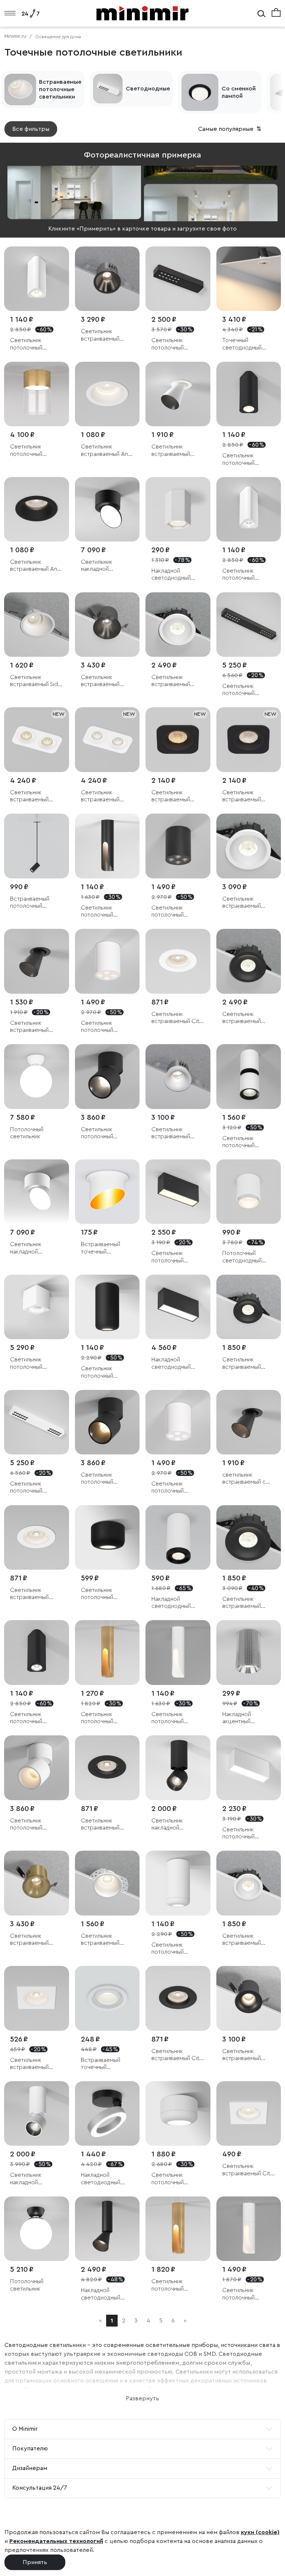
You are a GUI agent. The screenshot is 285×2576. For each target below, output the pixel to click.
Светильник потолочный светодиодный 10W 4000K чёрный (107, 1372)
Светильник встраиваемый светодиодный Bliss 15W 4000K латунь (36, 1940)
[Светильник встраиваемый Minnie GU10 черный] (107, 1768)
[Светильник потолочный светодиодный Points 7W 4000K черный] (178, 846)
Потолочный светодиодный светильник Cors (245, 1257)
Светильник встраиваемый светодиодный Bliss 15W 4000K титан (107, 681)
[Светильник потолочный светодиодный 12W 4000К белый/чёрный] (249, 1077)
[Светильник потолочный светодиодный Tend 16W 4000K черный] (249, 625)
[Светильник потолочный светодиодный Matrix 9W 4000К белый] (37, 1307)
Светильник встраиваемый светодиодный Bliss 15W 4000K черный (248, 2055)
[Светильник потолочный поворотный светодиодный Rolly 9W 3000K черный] (107, 1422)
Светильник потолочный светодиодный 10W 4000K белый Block (249, 1833)
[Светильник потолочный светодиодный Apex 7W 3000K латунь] (107, 1653)
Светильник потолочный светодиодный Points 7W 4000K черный (174, 912)
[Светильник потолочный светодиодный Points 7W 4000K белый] (178, 1422)
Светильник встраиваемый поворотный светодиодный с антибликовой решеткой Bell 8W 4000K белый (176, 451)
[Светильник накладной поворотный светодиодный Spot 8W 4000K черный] (178, 1768)
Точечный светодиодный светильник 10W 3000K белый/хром (244, 344)
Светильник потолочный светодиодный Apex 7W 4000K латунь (173, 2285)
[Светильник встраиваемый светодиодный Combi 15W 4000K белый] (178, 625)
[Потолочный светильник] (37, 1077)
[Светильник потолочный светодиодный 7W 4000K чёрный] (107, 1538)
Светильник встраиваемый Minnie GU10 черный (100, 1825)
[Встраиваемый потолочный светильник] (37, 846)
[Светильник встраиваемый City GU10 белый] (178, 961)
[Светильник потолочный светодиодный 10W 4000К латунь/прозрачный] (37, 394)
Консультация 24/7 (40, 2488)
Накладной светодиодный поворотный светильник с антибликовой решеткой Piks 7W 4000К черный (106, 2294)
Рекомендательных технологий (56, 2541)
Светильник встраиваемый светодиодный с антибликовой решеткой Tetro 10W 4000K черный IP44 (249, 796)
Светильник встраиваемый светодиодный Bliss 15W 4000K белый (177, 1133)
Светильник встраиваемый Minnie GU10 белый (35, 1594)
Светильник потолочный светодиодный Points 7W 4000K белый (174, 1488)
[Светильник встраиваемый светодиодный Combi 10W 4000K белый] (249, 1883)
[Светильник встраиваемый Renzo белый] (107, 1883)
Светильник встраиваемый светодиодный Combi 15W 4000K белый (176, 681)
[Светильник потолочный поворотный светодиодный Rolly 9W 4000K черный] (107, 1077)
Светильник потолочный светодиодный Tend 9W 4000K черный (173, 344)
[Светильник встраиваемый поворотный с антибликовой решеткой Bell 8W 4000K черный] (37, 961)
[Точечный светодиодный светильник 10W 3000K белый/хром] (249, 279)
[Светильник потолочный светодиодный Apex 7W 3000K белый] (249, 2229)
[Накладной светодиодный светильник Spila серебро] (107, 2114)
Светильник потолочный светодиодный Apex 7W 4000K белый (173, 1718)
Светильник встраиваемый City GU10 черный (177, 2055)
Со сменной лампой (239, 92)
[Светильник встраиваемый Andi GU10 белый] (107, 394)
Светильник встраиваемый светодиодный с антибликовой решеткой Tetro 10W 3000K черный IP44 (178, 796)
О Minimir (25, 2429)
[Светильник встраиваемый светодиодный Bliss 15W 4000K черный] (249, 1998)
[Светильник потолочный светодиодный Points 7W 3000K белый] (107, 961)
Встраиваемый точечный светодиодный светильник (101, 2064)
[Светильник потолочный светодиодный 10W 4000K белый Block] (249, 1768)
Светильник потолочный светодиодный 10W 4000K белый (178, 1949)
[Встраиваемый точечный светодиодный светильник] (107, 1998)
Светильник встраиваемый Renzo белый (100, 1940)
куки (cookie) (260, 2532)
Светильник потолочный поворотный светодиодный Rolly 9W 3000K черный (102, 1479)
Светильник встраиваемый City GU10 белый (177, 1018)
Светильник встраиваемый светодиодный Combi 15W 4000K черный (247, 1018)
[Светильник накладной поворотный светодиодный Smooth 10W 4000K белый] (37, 1192)
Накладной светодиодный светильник (171, 575)
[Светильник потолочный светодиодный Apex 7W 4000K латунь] (178, 2229)
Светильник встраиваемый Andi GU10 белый (107, 451)
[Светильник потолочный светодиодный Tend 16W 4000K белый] (37, 1422)
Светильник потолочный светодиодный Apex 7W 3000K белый (244, 2294)
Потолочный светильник (27, 1133)
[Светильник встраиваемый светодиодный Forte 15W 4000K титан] (107, 279)
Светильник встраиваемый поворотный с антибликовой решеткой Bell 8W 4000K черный (35, 1027)
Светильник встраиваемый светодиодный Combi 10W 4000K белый (248, 1940)
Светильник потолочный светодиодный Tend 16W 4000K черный (245, 690)
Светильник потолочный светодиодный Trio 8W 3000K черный (248, 459)
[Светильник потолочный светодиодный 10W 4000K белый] (178, 1883)
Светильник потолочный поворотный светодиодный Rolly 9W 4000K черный (102, 1133)
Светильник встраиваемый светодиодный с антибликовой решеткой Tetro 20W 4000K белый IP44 (106, 796)
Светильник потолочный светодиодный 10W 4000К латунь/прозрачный (36, 451)
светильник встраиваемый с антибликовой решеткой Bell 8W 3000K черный (247, 1479)
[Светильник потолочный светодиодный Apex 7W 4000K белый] (178, 1653)
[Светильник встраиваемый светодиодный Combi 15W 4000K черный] (249, 961)
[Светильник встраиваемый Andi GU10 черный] (37, 509)
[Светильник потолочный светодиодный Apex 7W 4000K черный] (107, 846)
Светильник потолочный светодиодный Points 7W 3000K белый (104, 1027)
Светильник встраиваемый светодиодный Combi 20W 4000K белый (248, 903)
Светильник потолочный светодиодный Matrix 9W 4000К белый (33, 1363)
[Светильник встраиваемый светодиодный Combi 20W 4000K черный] (249, 1538)
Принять (35, 2562)
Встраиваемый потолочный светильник (30, 903)
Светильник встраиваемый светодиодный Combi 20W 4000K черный (248, 1603)
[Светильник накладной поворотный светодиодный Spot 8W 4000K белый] (37, 2114)
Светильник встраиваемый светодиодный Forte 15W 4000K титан (104, 335)
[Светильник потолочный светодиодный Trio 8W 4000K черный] (37, 1653)
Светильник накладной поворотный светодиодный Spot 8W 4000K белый (31, 2179)
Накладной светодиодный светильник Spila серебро (103, 2179)
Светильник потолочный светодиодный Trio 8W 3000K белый (35, 344)
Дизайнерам (30, 2468)
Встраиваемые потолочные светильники (60, 89)
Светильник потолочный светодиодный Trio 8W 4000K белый (248, 575)
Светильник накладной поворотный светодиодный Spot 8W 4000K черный (173, 1825)
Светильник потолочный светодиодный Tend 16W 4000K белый (33, 1488)
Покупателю (30, 2448)
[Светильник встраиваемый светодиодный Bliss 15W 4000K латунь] (37, 1883)
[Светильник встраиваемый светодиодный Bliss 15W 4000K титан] (107, 625)
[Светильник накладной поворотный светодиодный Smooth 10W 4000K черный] (107, 509)
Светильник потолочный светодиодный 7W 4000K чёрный (106, 1594)
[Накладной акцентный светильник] (249, 1653)
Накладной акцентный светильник (237, 1718)
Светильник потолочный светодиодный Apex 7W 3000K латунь (103, 1718)
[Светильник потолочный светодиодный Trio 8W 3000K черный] (249, 394)
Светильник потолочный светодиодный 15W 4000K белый (178, 2179)
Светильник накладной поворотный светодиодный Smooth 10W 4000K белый (30, 1248)
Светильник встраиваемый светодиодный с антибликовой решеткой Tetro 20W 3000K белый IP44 (35, 796)
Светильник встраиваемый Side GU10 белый (36, 681)
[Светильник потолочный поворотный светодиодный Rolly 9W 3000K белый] (37, 1768)
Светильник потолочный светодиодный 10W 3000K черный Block (178, 1257)
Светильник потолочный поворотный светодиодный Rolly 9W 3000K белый (31, 1825)
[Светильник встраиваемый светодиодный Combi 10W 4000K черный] (249, 1307)
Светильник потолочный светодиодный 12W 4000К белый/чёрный (248, 1142)
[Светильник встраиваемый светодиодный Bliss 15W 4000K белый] (178, 1077)
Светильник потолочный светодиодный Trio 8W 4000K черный (35, 1718)
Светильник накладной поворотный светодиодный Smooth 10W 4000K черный (101, 566)
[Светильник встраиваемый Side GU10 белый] (37, 625)
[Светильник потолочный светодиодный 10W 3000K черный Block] (178, 1192)
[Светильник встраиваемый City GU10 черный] (178, 1998)
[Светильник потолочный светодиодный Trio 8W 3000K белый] (37, 279)
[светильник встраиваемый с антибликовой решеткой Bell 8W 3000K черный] (249, 1422)
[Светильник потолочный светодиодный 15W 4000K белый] (178, 2114)
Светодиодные (148, 89)
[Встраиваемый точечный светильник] (107, 1192)
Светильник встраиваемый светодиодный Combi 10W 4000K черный (248, 1363)
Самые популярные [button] (230, 129)
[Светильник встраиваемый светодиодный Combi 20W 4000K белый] (249, 846)
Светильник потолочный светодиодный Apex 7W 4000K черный (103, 912)
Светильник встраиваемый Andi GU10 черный (36, 566)
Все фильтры (31, 129)
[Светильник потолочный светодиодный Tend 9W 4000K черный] (178, 279)
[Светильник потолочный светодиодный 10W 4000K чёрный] (107, 1307)
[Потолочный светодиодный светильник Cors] (249, 1192)
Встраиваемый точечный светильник (101, 1248)
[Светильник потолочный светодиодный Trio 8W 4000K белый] (249, 509)
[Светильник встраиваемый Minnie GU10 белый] (37, 1538)
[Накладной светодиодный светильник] (178, 509)
